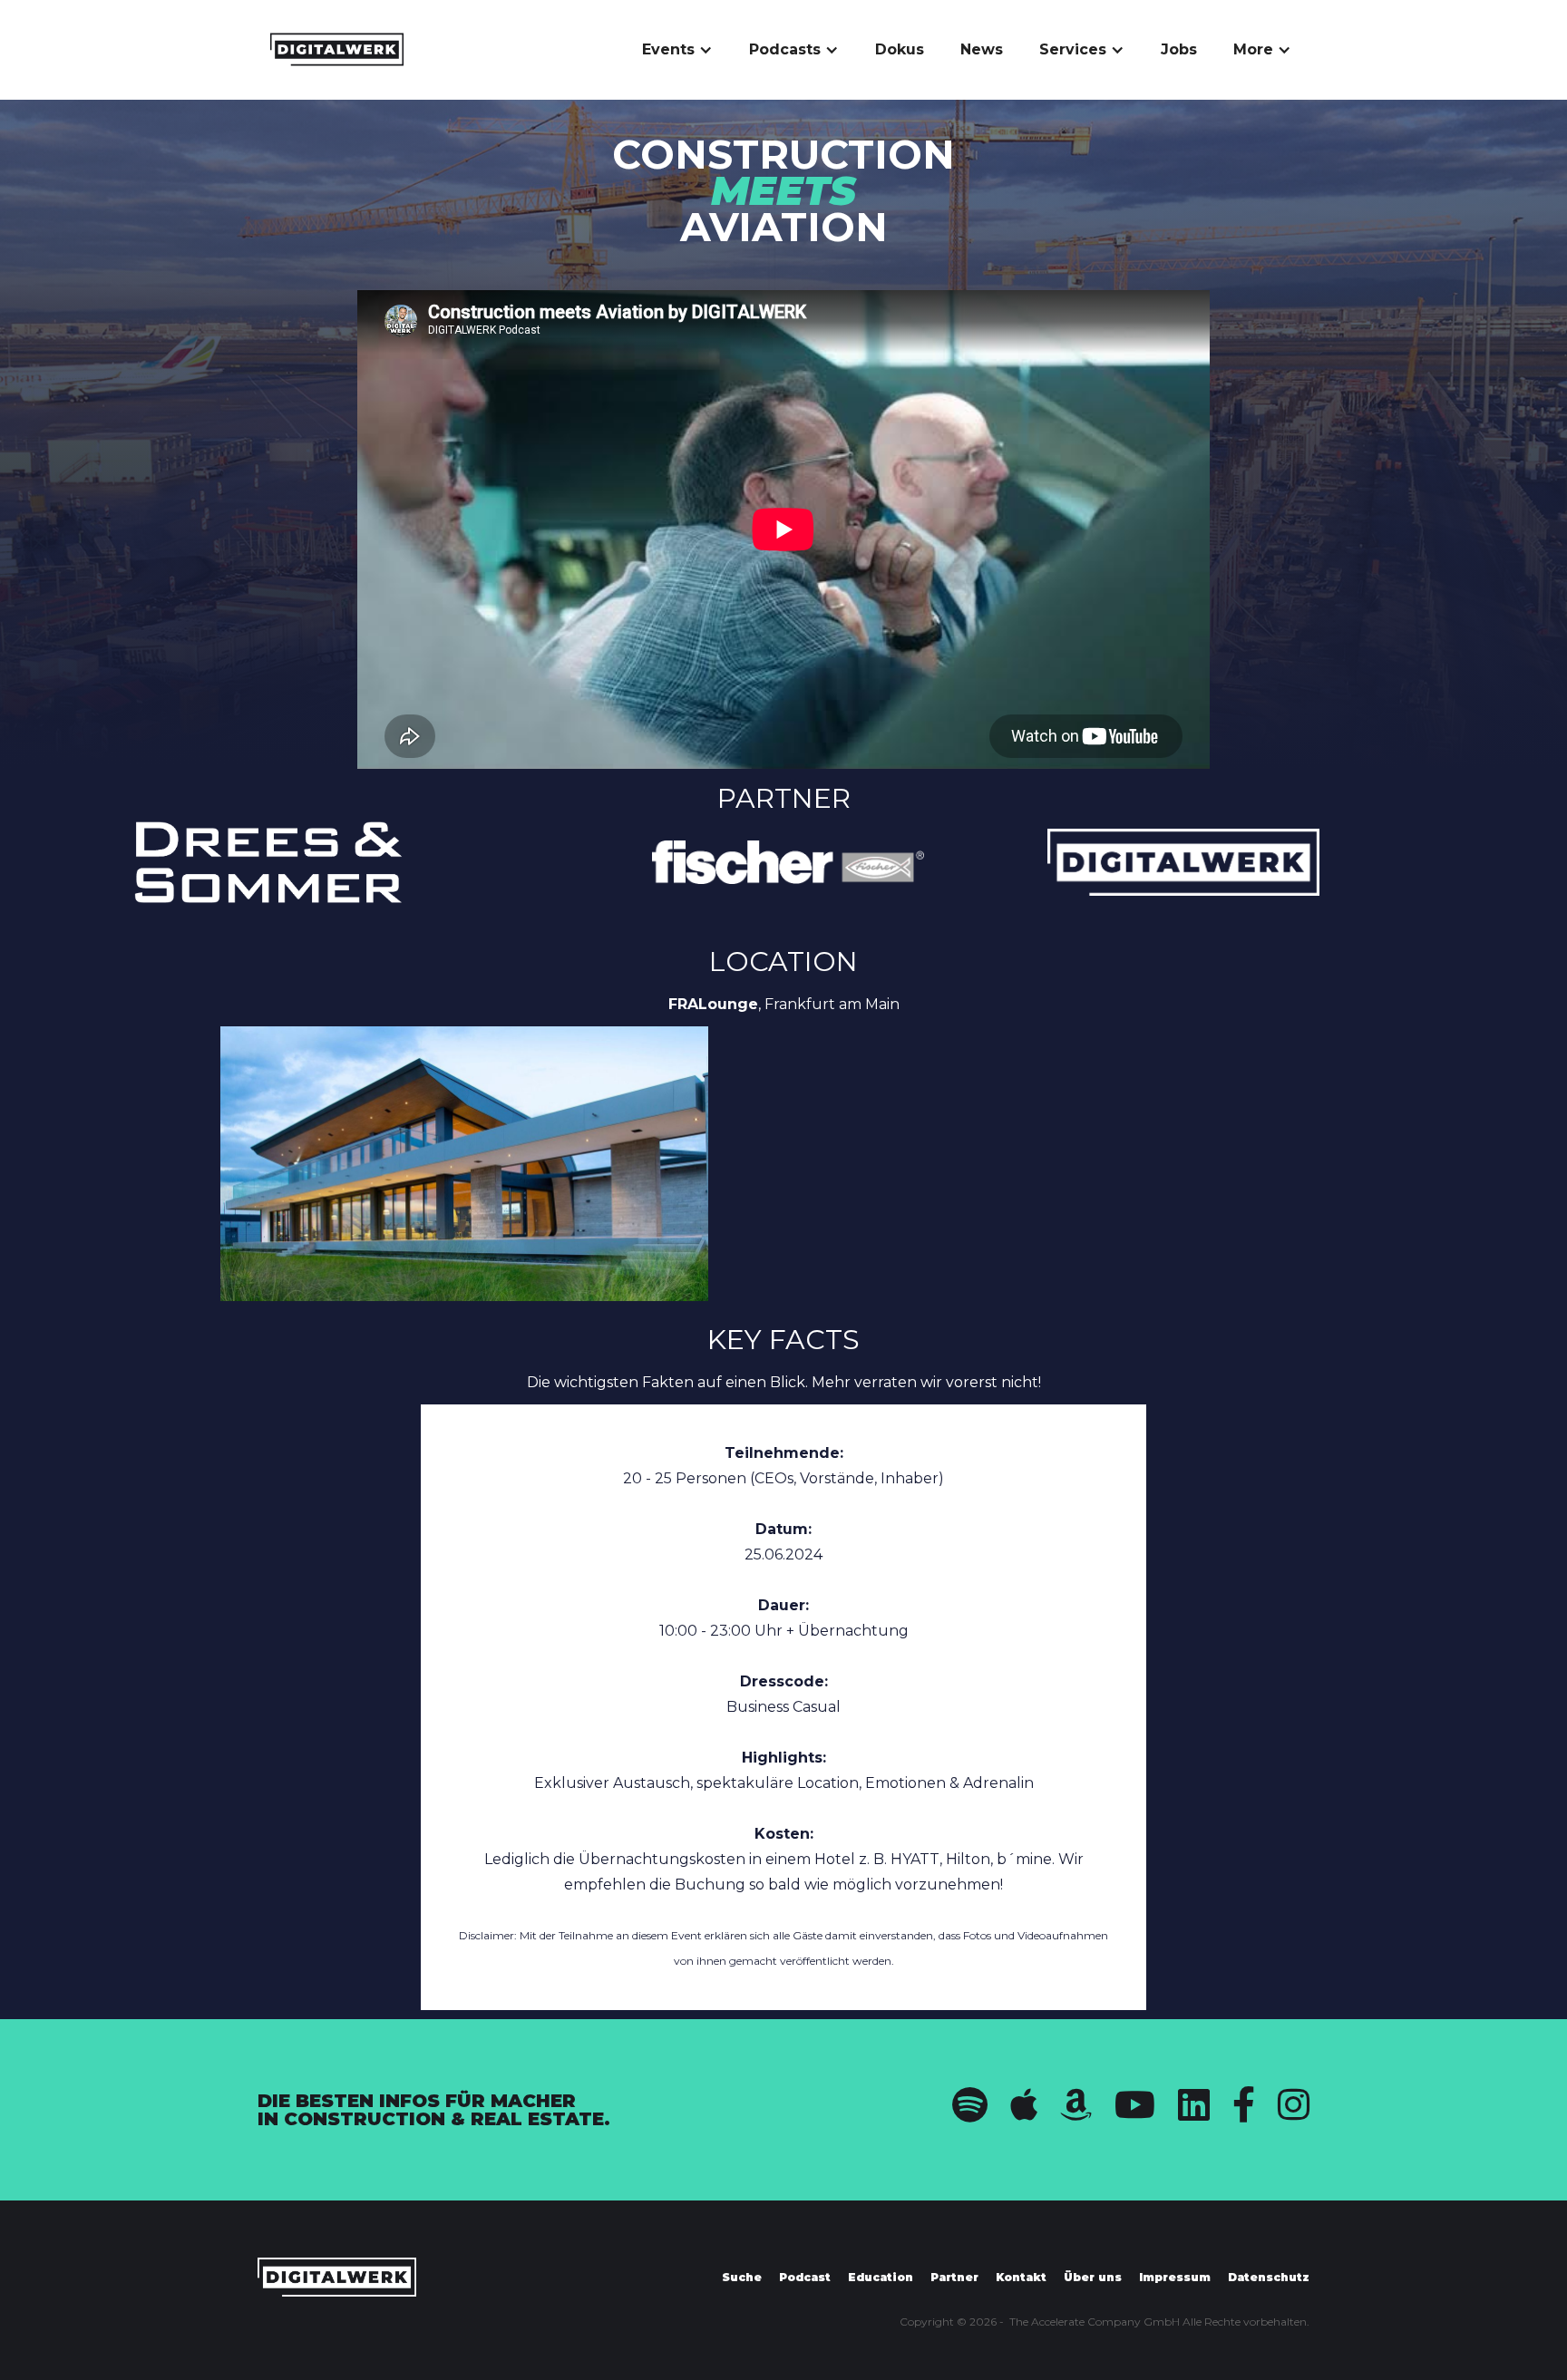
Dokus (900, 49)
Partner (954, 2277)
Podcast (805, 2277)
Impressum (1175, 2277)
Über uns (1093, 2277)
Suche (742, 2277)
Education (881, 2277)
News (982, 49)
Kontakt (1021, 2277)
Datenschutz (1269, 2277)
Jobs (1179, 49)
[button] (677, 50)
